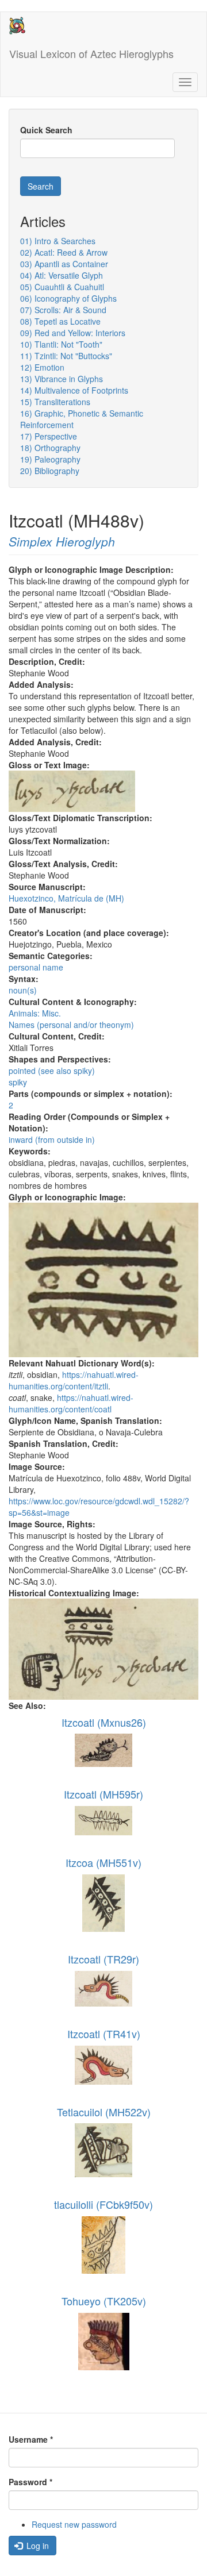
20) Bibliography (50, 471)
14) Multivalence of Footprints (74, 390)
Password (30, 2482)
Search (41, 186)
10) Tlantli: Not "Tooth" (61, 344)
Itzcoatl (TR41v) (104, 2034)
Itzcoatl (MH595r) (103, 1794)
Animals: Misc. (35, 1013)
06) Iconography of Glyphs (68, 298)
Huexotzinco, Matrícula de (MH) (66, 898)
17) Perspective (49, 436)
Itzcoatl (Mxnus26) (104, 1722)
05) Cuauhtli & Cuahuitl (62, 287)
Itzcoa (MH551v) (103, 1862)
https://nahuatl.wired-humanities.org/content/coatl (71, 1403)
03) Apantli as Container (64, 264)
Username (31, 2439)
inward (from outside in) (52, 1139)
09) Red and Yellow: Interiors (73, 333)
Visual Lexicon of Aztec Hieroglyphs (91, 53)
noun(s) (23, 990)
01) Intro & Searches (58, 241)
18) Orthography (50, 448)
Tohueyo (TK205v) (104, 2301)
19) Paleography (50, 459)
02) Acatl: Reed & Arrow (64, 252)
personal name (36, 967)
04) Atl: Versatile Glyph (62, 275)
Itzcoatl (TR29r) (103, 1959)
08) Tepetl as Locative (60, 321)
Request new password (74, 2524)
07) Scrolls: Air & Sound (63, 310)
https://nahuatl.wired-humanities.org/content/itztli (74, 1380)
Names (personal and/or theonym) (71, 1025)
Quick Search (46, 130)
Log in (37, 2546)
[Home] (17, 26)
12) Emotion (42, 367)
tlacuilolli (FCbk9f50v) (103, 2204)
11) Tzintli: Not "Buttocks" (66, 356)
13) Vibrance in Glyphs (62, 379)
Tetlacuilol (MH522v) (104, 2112)
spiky (18, 1082)
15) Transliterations (55, 402)
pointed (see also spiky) (52, 1071)
